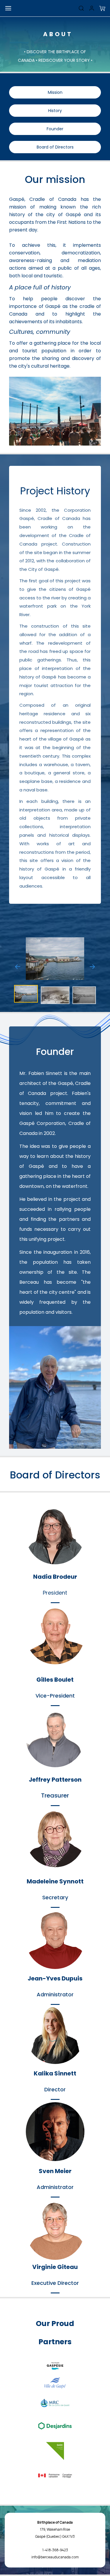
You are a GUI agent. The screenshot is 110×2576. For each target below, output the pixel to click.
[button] (102, 8)
